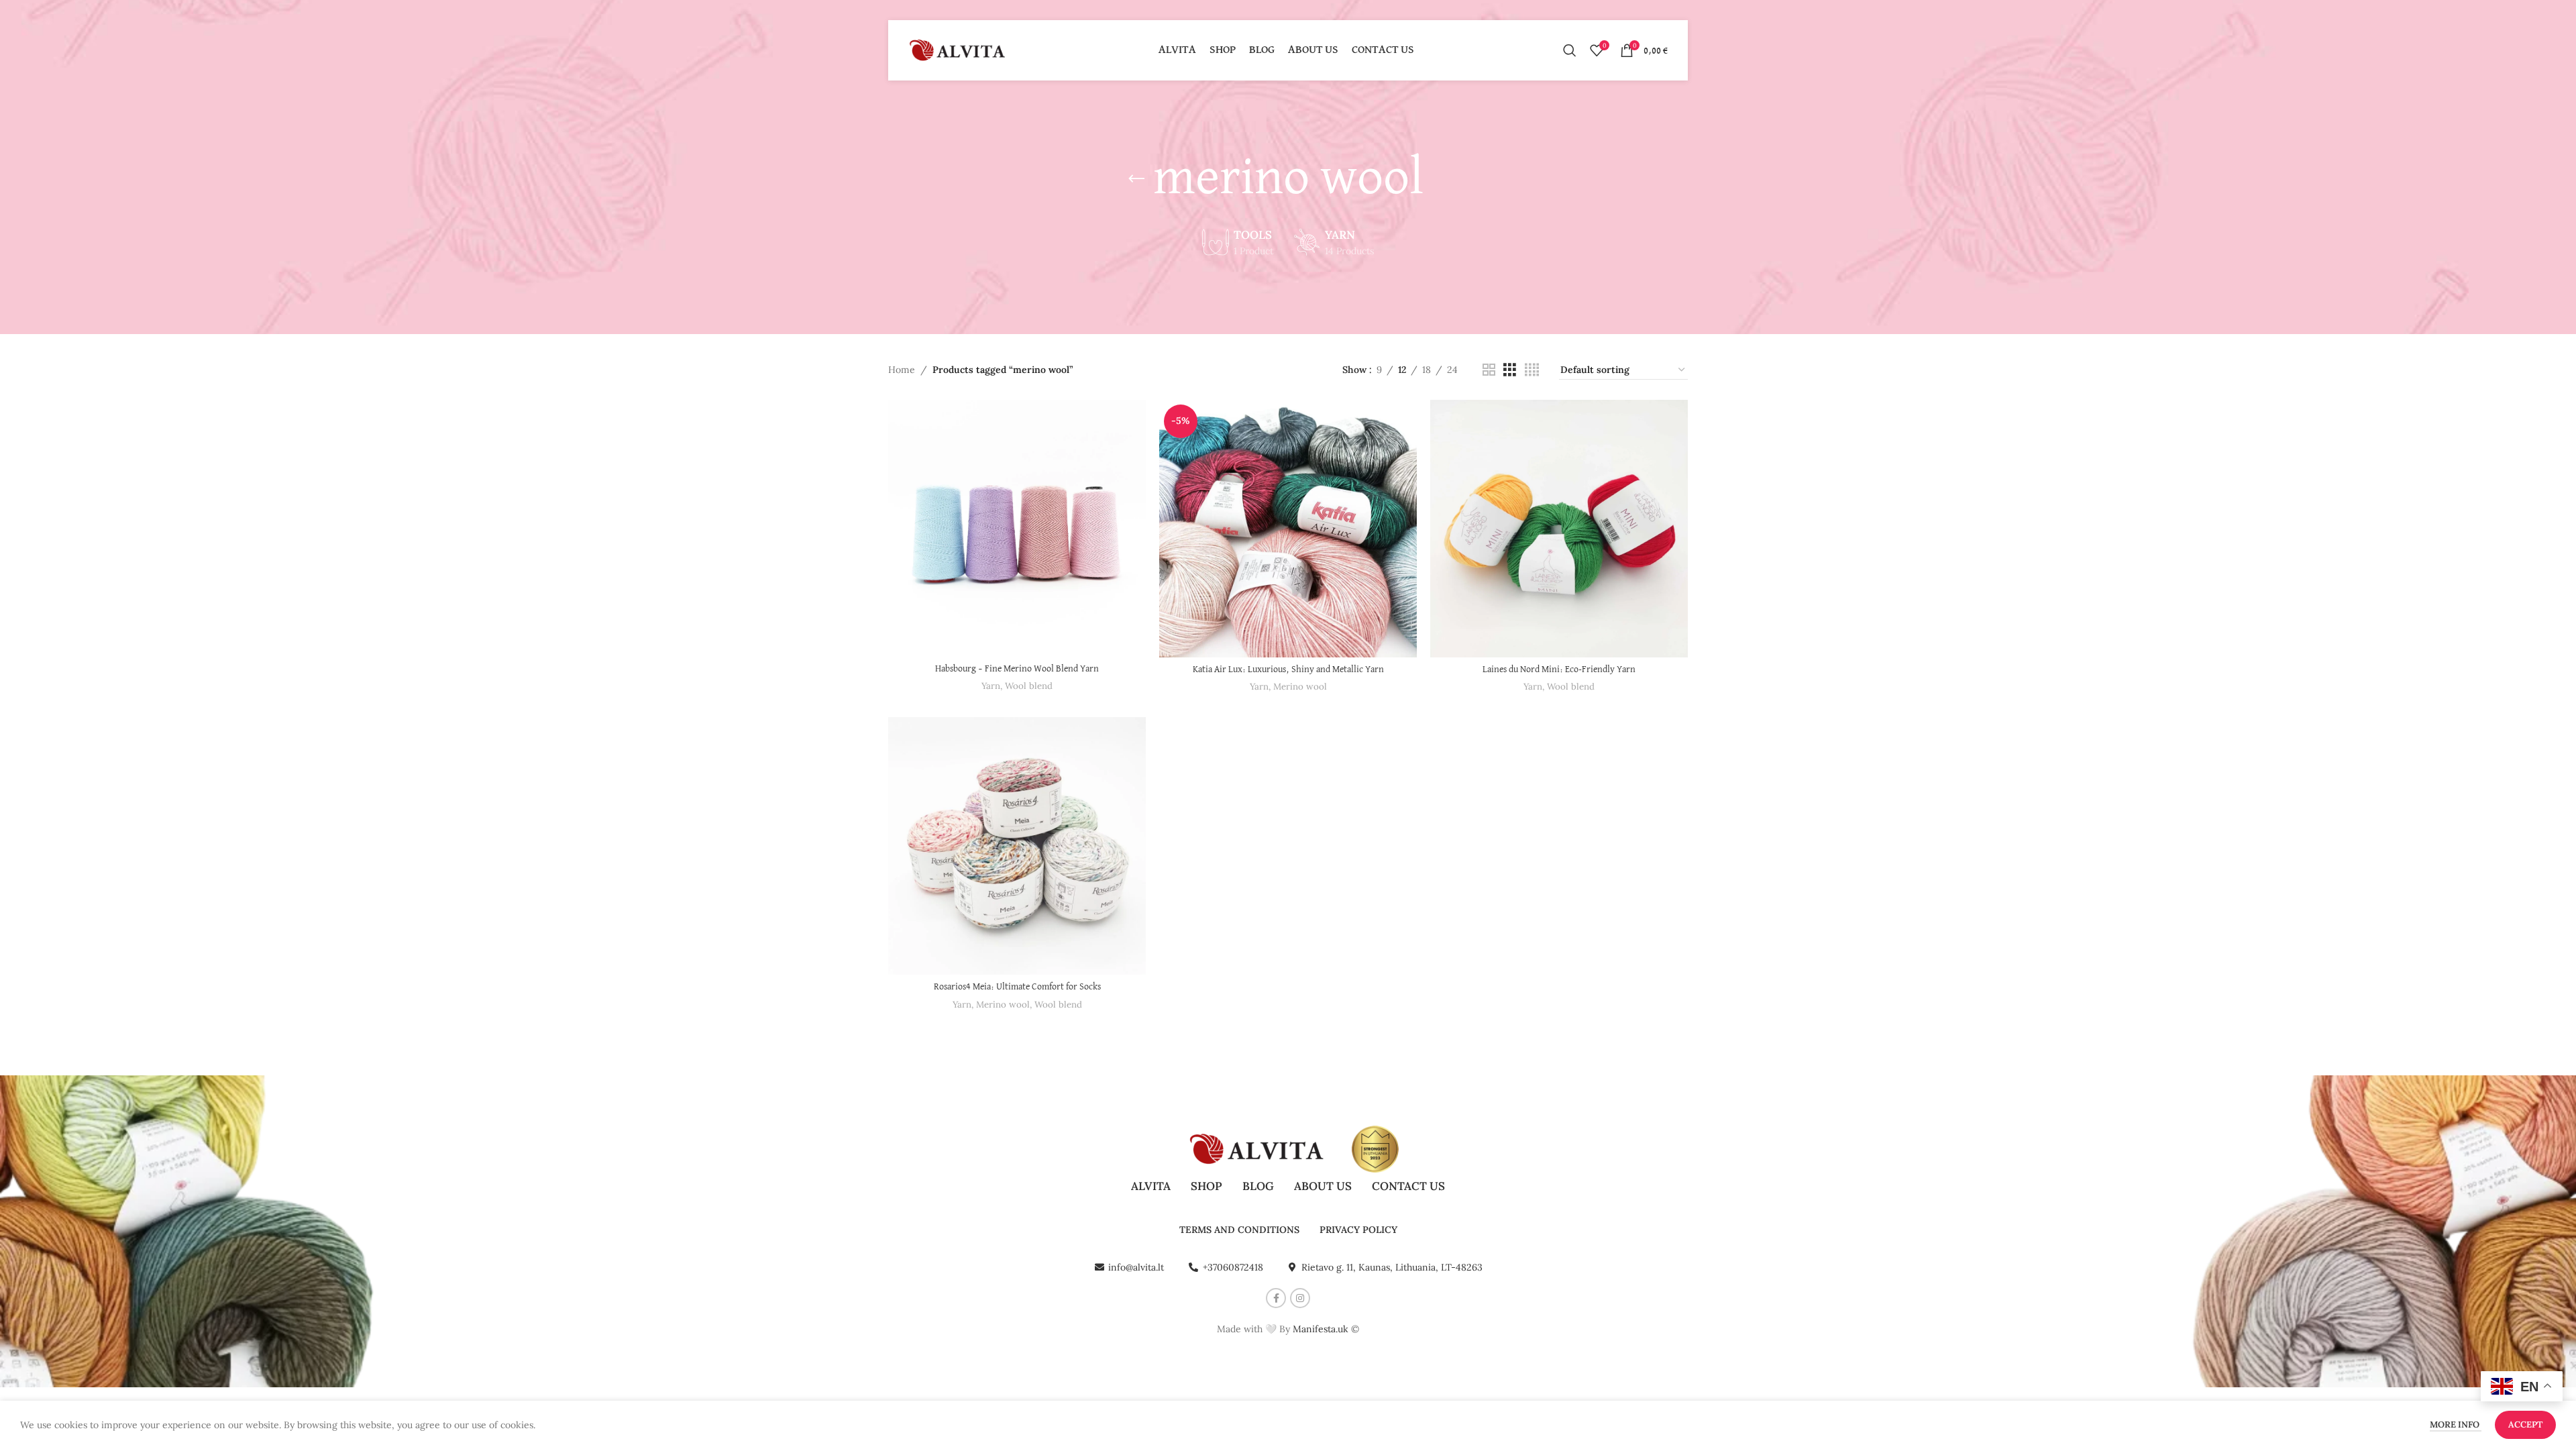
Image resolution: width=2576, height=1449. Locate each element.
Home (902, 370)
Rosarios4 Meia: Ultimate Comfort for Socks (1017, 987)
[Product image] (1017, 529)
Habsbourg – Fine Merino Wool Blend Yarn (1017, 669)
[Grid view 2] (1489, 370)
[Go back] (1136, 179)
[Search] (1570, 50)
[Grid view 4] (1532, 370)
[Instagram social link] (1300, 1298)
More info (2456, 1425)
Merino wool (1300, 687)
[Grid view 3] (1510, 370)
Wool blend (1029, 686)
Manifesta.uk (1321, 1329)
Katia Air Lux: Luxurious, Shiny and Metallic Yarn (1288, 669)
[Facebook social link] (1276, 1298)
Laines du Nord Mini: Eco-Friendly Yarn (1559, 669)
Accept (2525, 1425)
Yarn (991, 686)
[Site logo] (959, 50)
